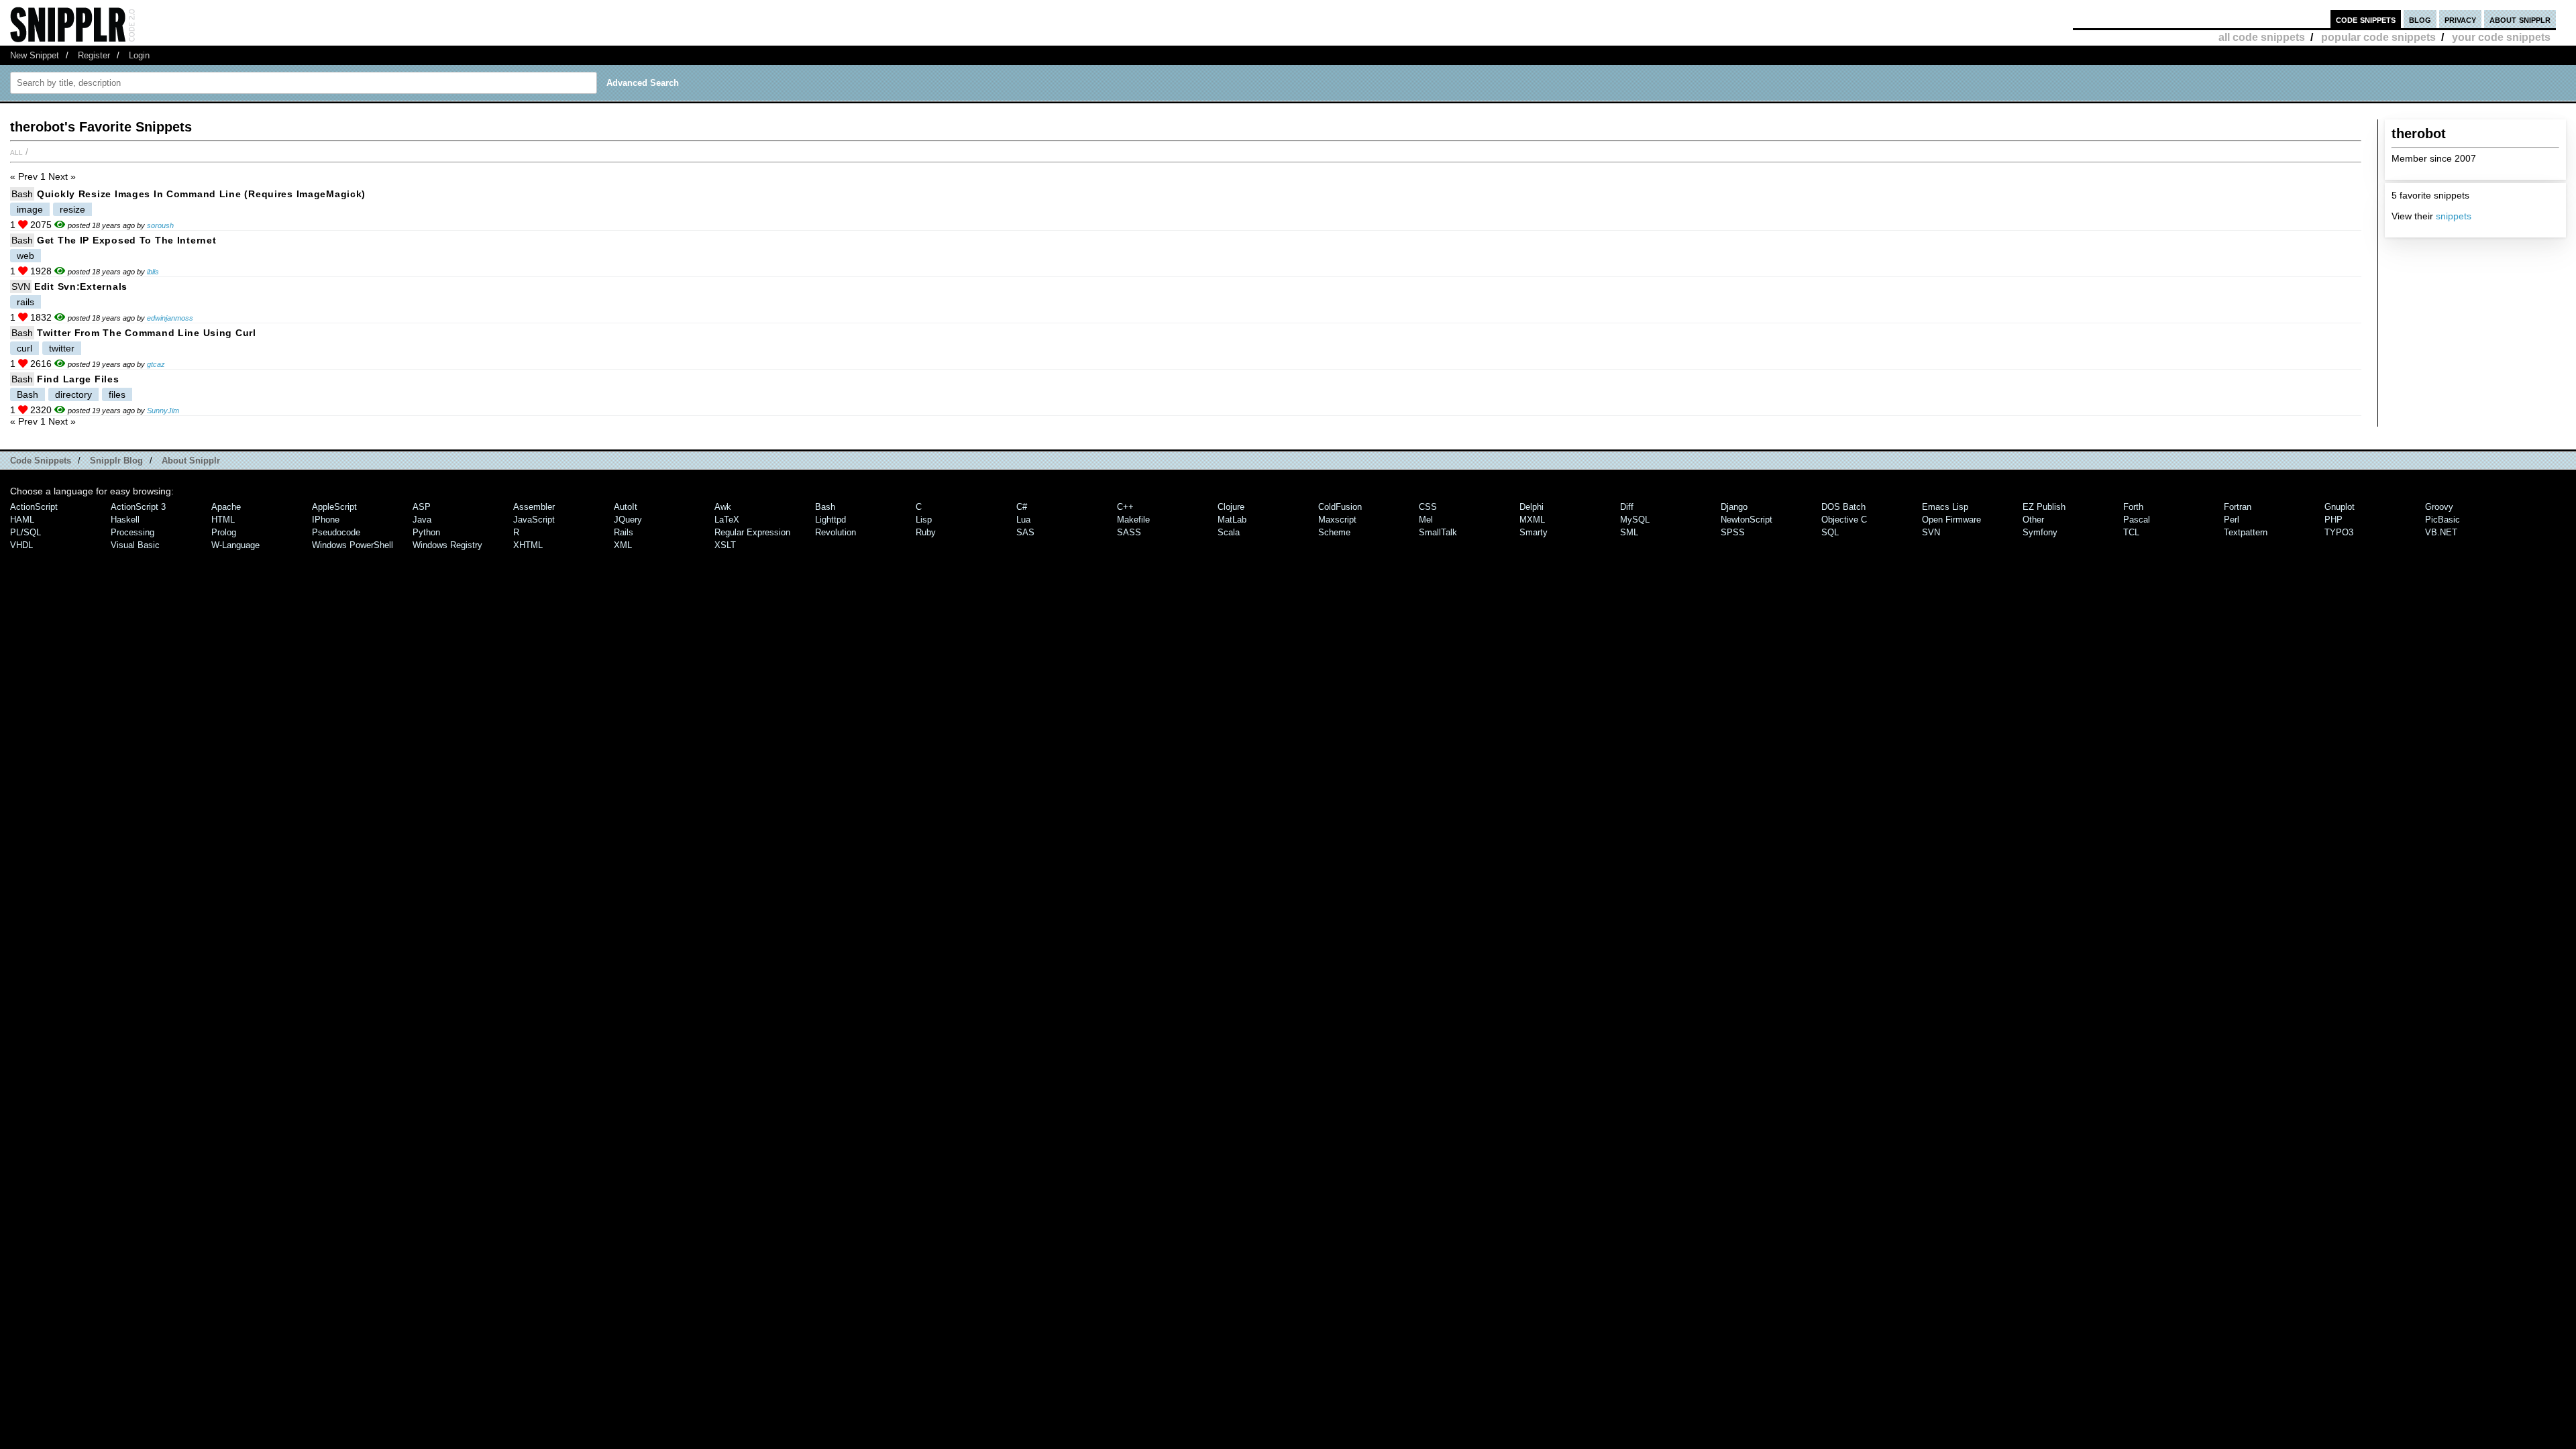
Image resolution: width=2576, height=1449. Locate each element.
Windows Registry (447, 545)
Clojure (1231, 507)
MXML (1532, 520)
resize (72, 209)
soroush (160, 225)
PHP (2333, 520)
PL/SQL (25, 532)
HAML (22, 520)
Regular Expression (752, 532)
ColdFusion (1340, 507)
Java (422, 520)
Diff (1627, 507)
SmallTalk (1438, 532)
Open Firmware (1951, 520)
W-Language (235, 545)
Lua (1023, 520)
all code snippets (2262, 37)
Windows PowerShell (353, 545)
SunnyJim (163, 411)
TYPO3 (2339, 532)
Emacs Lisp (1945, 507)
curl (24, 348)
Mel (1426, 520)
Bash (22, 194)
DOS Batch (1843, 507)
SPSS (1733, 532)
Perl (2232, 520)
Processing (132, 532)
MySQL (1635, 520)
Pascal (2137, 520)
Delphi (1532, 507)
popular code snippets (2378, 37)
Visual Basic (135, 545)
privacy (2460, 19)
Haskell (125, 520)
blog (2420, 19)
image (30, 209)
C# (1022, 507)
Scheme (1334, 532)
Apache (226, 507)
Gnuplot (2340, 507)
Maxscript (1337, 520)
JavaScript (534, 520)
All (16, 152)
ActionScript (34, 507)
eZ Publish (2044, 507)
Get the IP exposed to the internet (126, 240)
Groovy (2439, 507)
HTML (223, 520)
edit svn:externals (81, 286)
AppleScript (334, 507)
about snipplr (2520, 19)
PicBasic (2443, 520)
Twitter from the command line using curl (147, 333)
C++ (1125, 507)
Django (1734, 507)
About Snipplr (191, 461)
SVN (21, 286)
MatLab (1232, 520)
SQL (1830, 532)
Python (426, 532)
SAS (1025, 532)
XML (623, 545)
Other (2033, 520)
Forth (2133, 507)
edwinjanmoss (170, 318)
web (25, 256)
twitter (62, 348)
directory (73, 394)
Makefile (1133, 520)
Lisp (924, 520)
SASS (1129, 532)
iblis (153, 272)
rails (25, 302)
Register (94, 55)
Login (139, 55)
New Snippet (35, 55)
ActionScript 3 (138, 507)
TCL (2131, 532)
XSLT (725, 545)
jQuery (628, 520)
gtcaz (156, 364)
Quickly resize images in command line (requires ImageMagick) (201, 194)
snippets (2454, 216)
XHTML (528, 545)
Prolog (224, 532)
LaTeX (727, 520)
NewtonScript (1747, 520)
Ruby (926, 532)
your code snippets (2501, 37)
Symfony (2040, 532)
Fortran (2238, 507)
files (117, 394)
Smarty (1534, 532)
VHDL (21, 545)
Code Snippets (41, 461)
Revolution (836, 532)
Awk (723, 507)
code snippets (2366, 19)
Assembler (534, 507)
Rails (624, 532)
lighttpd (830, 520)
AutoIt (626, 507)
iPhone (326, 520)
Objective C (1844, 520)
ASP (422, 507)
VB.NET (2441, 532)
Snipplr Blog (116, 461)
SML (1629, 532)
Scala (1229, 532)
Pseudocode (336, 532)
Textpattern (2246, 532)
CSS (1428, 507)
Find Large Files (78, 379)
